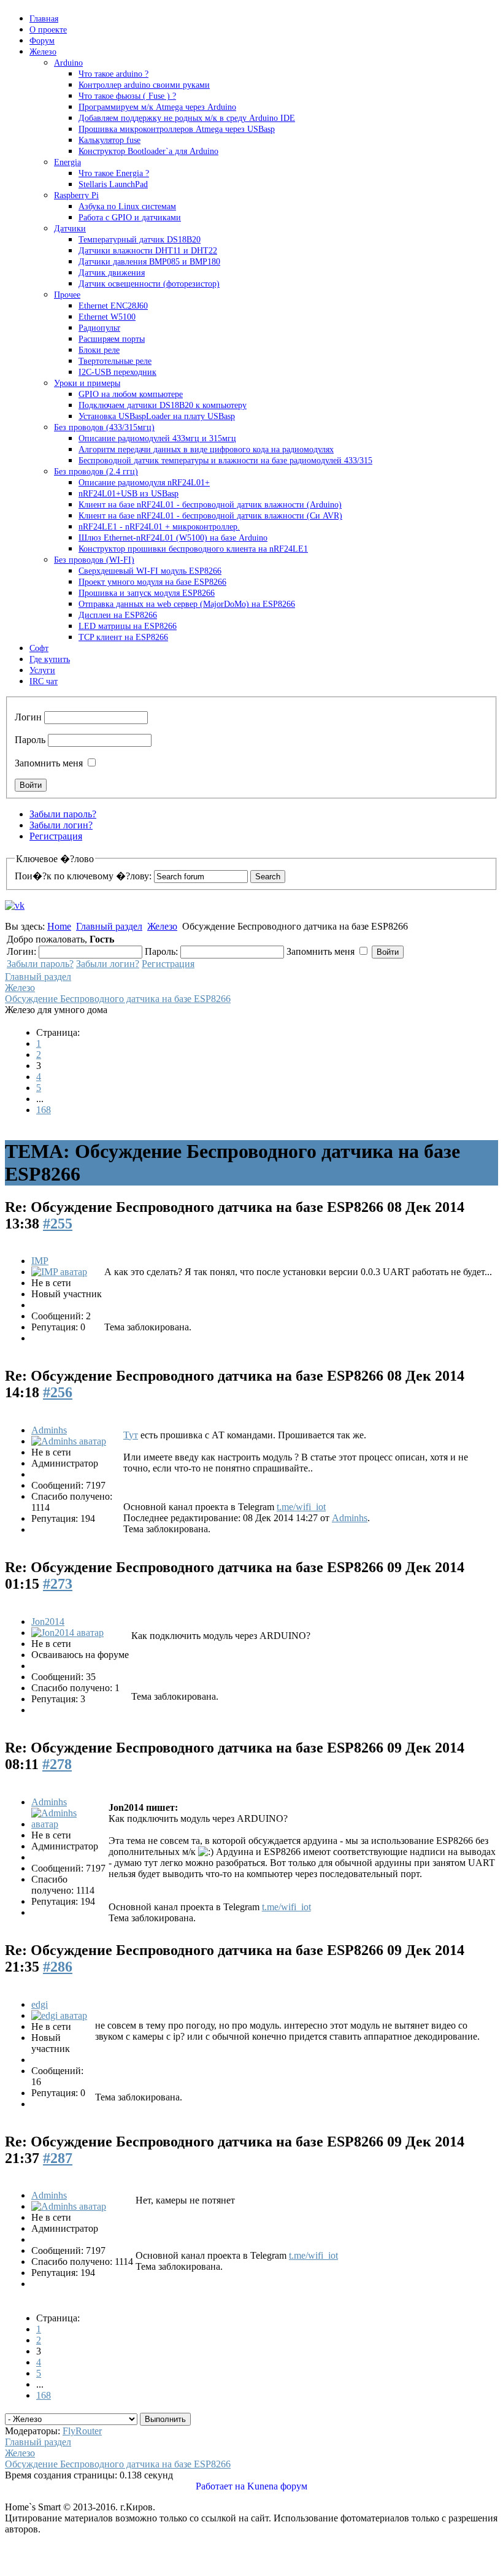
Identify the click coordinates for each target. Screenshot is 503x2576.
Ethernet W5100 (107, 317)
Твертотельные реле (115, 361)
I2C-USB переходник (117, 372)
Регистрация (56, 836)
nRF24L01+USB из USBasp (129, 494)
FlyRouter (82, 2431)
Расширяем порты (112, 339)
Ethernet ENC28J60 (113, 306)
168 (44, 1110)
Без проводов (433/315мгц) (104, 427)
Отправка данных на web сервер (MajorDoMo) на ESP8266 (187, 604)
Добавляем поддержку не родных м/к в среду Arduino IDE (187, 118)
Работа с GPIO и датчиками (130, 218)
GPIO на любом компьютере (131, 394)
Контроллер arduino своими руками (144, 85)
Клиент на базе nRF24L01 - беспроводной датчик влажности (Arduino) (210, 505)
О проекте (48, 30)
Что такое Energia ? (114, 173)
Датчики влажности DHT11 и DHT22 (148, 251)
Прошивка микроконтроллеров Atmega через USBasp (177, 129)
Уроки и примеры (87, 383)
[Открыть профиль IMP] (59, 1272)
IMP (40, 1261)
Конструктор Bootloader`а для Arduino (148, 151)
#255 (58, 1224)
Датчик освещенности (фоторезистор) (149, 284)
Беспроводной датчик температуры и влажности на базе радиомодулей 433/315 (225, 461)
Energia (67, 162)
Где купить (50, 659)
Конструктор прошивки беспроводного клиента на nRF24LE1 (193, 549)
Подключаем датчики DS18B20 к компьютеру (163, 405)
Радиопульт (99, 328)
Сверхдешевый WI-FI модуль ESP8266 (150, 571)
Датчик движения (112, 273)
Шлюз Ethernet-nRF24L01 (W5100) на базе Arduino (173, 538)
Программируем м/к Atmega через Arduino (157, 107)
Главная (44, 19)
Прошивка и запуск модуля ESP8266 (147, 593)
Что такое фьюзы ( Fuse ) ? (127, 96)
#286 (58, 1967)
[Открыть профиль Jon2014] (67, 1633)
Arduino (68, 63)
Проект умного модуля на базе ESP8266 (152, 582)
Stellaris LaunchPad (113, 184)
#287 (58, 2158)
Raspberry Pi (76, 195)
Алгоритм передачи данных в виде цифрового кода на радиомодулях (206, 449)
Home (59, 926)
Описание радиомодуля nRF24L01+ (144, 483)
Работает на (220, 2486)
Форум (42, 41)
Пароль (30, 740)
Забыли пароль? (63, 814)
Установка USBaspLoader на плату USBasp (157, 416)
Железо (43, 52)
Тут (131, 1435)
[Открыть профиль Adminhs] (69, 1441)
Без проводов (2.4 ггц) (96, 472)
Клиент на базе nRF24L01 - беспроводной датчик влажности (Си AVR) (210, 516)
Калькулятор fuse (109, 140)
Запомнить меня (49, 763)
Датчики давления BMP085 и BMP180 (149, 262)
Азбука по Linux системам (127, 206)
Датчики (70, 229)
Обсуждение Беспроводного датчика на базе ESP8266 (118, 999)
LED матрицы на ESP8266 (128, 626)
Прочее (67, 295)
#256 (58, 1392)
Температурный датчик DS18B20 (140, 240)
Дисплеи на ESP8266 (118, 615)
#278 (57, 1764)
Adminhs (49, 1430)
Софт (39, 648)
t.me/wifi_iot (301, 1507)
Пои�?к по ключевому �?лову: (83, 876)
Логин (28, 717)
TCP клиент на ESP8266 (123, 637)
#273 (58, 1584)
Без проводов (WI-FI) (94, 560)
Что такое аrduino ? (113, 74)
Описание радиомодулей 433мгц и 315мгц (157, 438)
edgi (40, 2004)
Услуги (42, 670)
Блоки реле (99, 350)
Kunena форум (277, 2486)
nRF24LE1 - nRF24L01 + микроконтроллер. (159, 527)
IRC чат (44, 681)
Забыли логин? (61, 825)
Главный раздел (109, 926)
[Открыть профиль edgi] (59, 2015)
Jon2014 (48, 1622)
